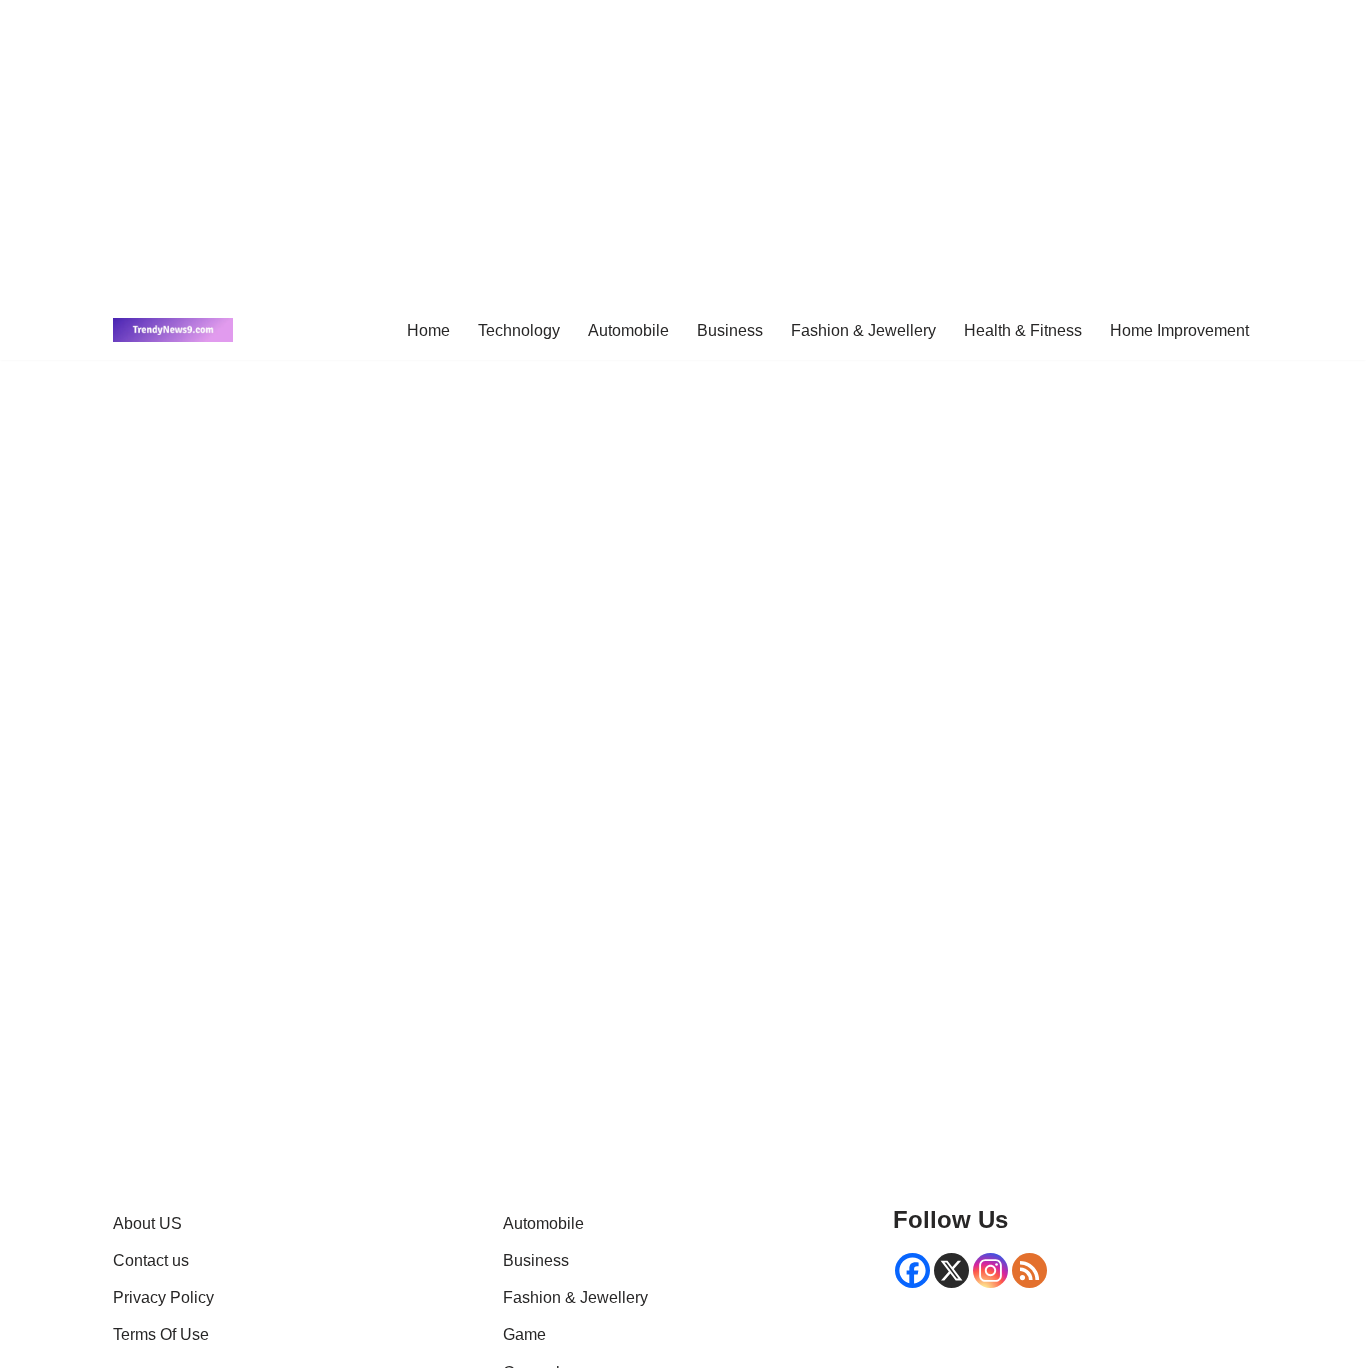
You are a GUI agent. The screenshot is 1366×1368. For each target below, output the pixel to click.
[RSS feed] (1029, 1270)
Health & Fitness (1023, 330)
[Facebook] (912, 1270)
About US (147, 1223)
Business (730, 330)
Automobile (628, 330)
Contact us (151, 1260)
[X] (951, 1270)
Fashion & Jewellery (863, 330)
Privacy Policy (163, 1297)
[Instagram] (990, 1270)
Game (524, 1334)
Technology (519, 330)
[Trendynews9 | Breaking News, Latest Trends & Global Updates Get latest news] (173, 330)
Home (428, 330)
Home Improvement (1179, 330)
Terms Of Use (161, 1334)
